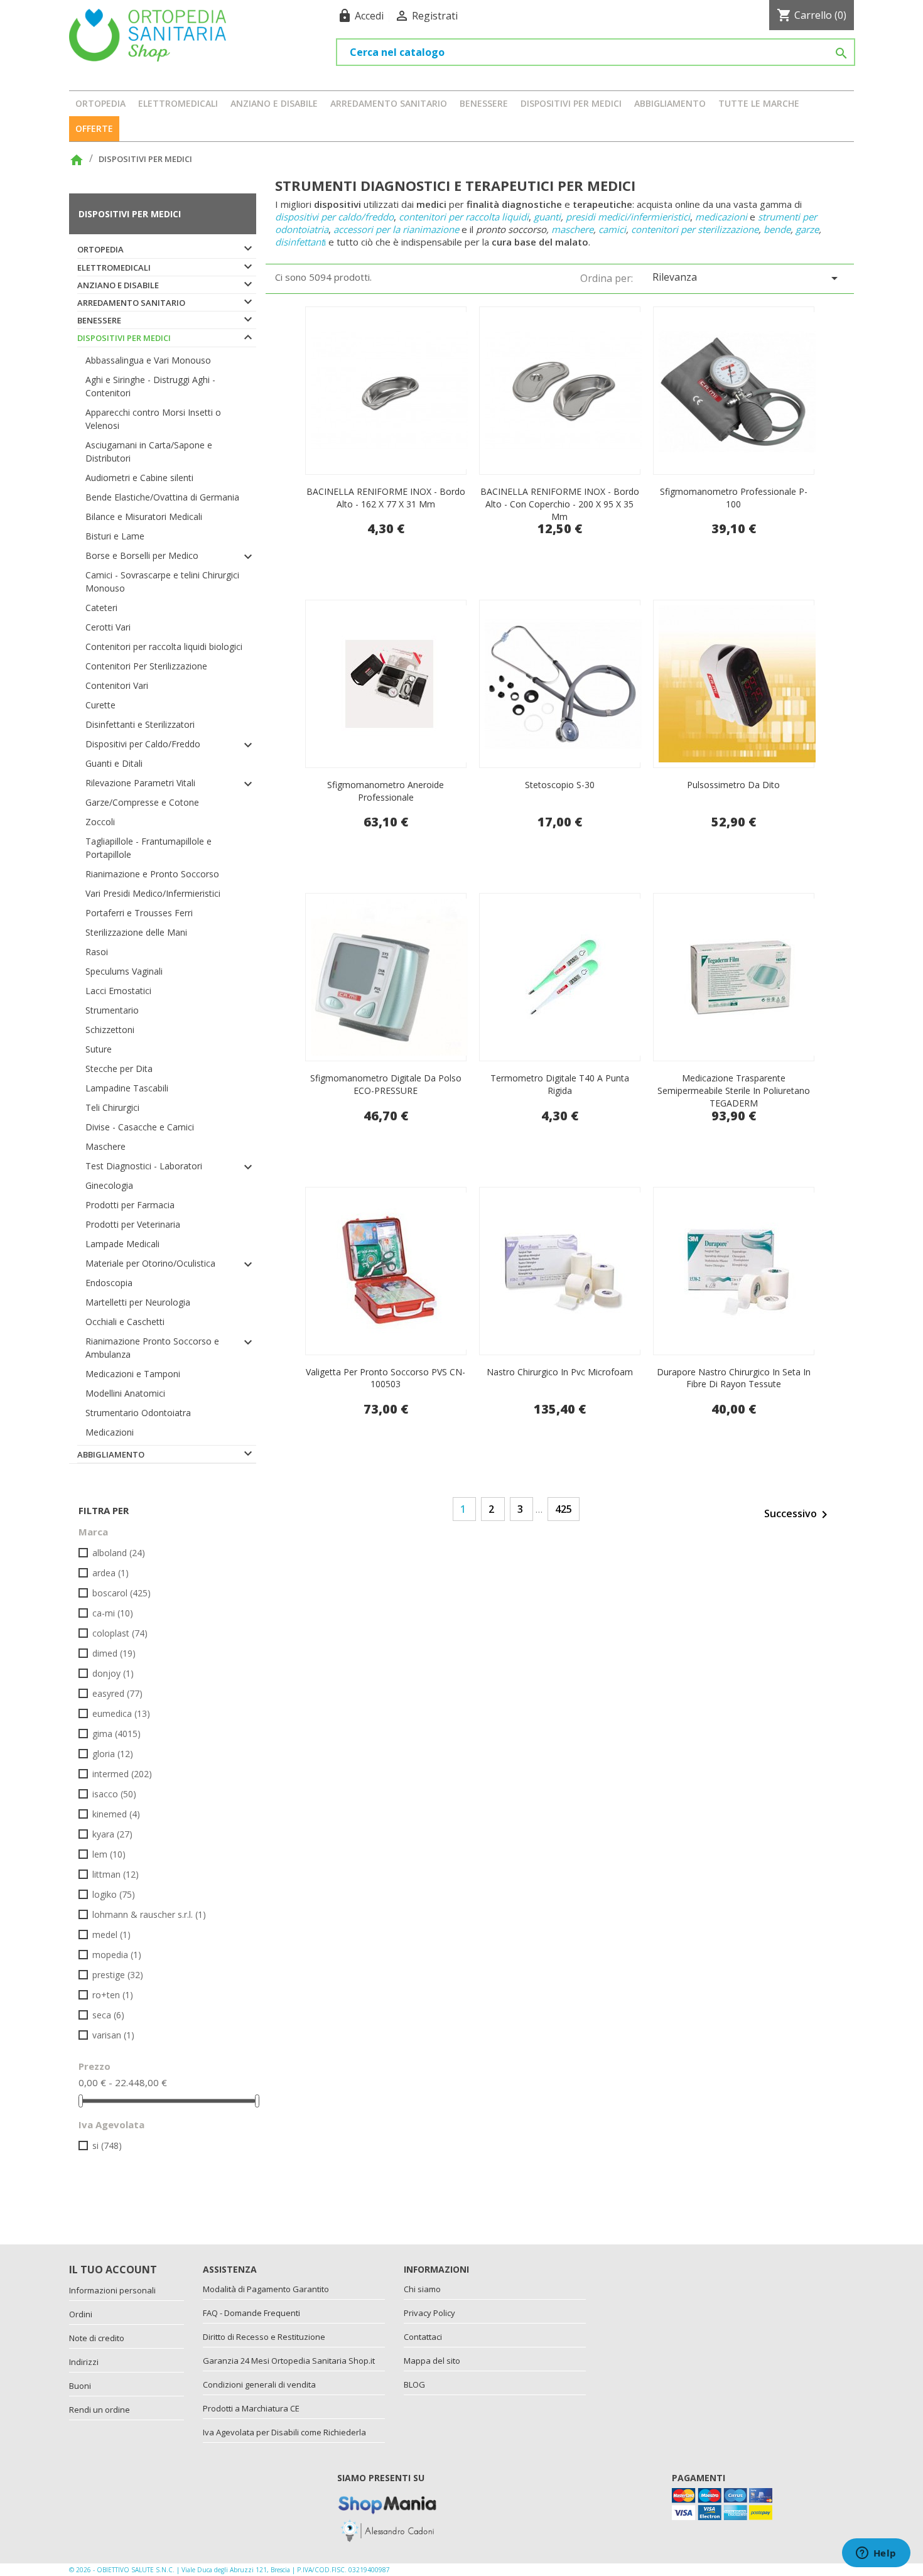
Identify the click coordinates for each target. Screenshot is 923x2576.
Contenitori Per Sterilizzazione (146, 666)
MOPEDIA (117, 1955)
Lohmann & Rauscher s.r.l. (149, 1914)
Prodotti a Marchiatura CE (251, 2408)
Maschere (105, 1146)
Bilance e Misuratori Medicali (144, 517)
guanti (547, 217)
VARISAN (113, 2035)
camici (612, 229)
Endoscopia (109, 1283)
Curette (100, 705)
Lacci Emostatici (118, 991)
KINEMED (116, 1814)
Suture (99, 1049)
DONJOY (113, 1673)
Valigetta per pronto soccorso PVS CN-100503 (386, 1378)
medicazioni (721, 217)
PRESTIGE (118, 1975)
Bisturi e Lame (115, 536)
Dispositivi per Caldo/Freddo (143, 744)
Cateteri (101, 608)
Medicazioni (110, 1432)
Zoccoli (100, 822)
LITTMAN (116, 1874)
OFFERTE (94, 128)
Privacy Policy (429, 2313)
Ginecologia (109, 1185)
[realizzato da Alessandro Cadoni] (387, 2530)
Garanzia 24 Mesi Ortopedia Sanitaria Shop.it (289, 2361)
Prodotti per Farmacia (130, 1205)
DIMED (114, 1653)
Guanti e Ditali (114, 763)
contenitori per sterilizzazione (695, 229)
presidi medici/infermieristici (628, 217)
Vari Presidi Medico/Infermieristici (153, 893)
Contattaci (423, 2337)
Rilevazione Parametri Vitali (140, 783)
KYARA (112, 1834)
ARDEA (111, 1573)
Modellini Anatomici (125, 1393)
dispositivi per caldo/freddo (334, 217)
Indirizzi (84, 2362)
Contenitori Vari (117, 685)
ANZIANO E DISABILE (274, 103)
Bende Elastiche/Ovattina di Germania (162, 497)
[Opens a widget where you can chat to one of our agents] (876, 2554)
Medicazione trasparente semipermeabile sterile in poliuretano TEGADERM (734, 1090)
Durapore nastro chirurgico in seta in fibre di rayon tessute (734, 1378)
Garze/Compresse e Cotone (142, 802)
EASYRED (117, 1693)
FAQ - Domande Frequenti (251, 2313)
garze (807, 229)
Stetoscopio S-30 (560, 785)
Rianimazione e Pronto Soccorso (152, 874)
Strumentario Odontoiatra (138, 1413)
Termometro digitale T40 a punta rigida (560, 1084)
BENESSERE (484, 103)
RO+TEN (113, 1995)
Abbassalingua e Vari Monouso (148, 360)
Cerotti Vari (108, 627)
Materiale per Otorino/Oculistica (150, 1263)
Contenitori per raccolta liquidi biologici (164, 647)
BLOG (414, 2384)
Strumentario (112, 1010)
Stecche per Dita (119, 1069)
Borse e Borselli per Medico (142, 555)
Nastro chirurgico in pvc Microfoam (560, 1372)
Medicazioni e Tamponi (133, 1374)
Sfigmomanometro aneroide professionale (386, 791)
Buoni (80, 2386)
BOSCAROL (121, 1593)
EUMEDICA (121, 1713)
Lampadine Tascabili (127, 1088)
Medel (111, 1935)
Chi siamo (422, 2289)
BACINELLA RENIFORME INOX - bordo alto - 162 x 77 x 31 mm (386, 498)
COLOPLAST (120, 1633)
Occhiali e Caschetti (125, 1322)
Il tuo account (113, 2270)
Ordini (81, 2314)
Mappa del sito (432, 2361)
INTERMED (122, 1774)
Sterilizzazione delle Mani (136, 932)
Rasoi (97, 952)
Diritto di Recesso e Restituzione (264, 2337)
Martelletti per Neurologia (138, 1302)
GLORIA (113, 1754)
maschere (572, 229)
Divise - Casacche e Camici (140, 1127)
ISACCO (114, 1794)
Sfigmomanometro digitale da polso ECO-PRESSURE (386, 1084)
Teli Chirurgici (112, 1107)
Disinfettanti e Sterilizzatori (140, 724)
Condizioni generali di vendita (259, 2384)
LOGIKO (114, 1894)
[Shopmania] (387, 2502)
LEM (109, 1854)
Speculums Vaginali (124, 971)
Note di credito (97, 2338)
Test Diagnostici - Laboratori (144, 1166)
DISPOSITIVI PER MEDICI (571, 103)
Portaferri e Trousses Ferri (139, 913)
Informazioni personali (112, 2290)
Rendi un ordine (100, 2410)
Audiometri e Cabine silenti (139, 478)
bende (777, 229)
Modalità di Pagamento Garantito (266, 2289)
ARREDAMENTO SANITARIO (389, 103)
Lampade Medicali (122, 1244)
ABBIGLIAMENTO (670, 103)
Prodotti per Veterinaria (133, 1224)
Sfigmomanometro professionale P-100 (734, 498)
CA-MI (113, 1613)
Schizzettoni (110, 1030)
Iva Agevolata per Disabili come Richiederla (284, 2432)
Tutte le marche (759, 103)
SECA (108, 2015)
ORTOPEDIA (100, 103)
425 (564, 1509)
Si (107, 2146)
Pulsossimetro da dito (733, 785)
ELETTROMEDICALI (178, 103)
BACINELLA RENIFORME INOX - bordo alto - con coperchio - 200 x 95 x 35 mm (560, 504)
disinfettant (300, 242)
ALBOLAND (119, 1553)
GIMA (116, 1734)
